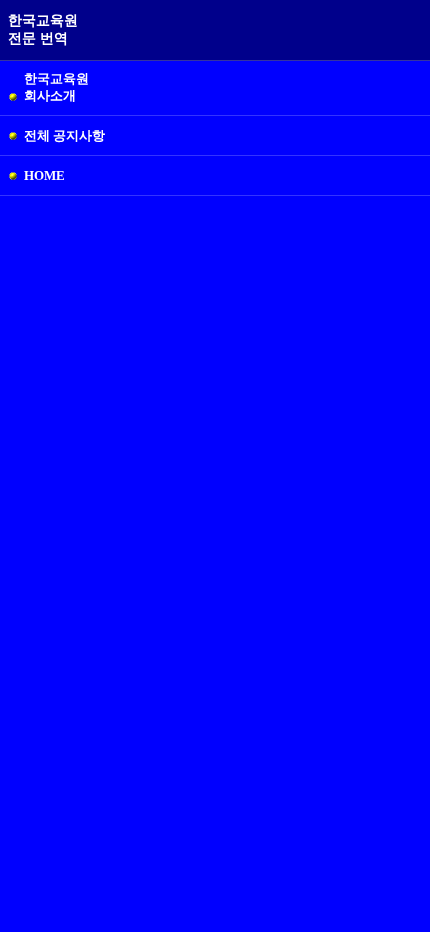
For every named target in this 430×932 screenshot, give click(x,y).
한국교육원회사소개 (56, 87)
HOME (44, 175)
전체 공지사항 (64, 135)
